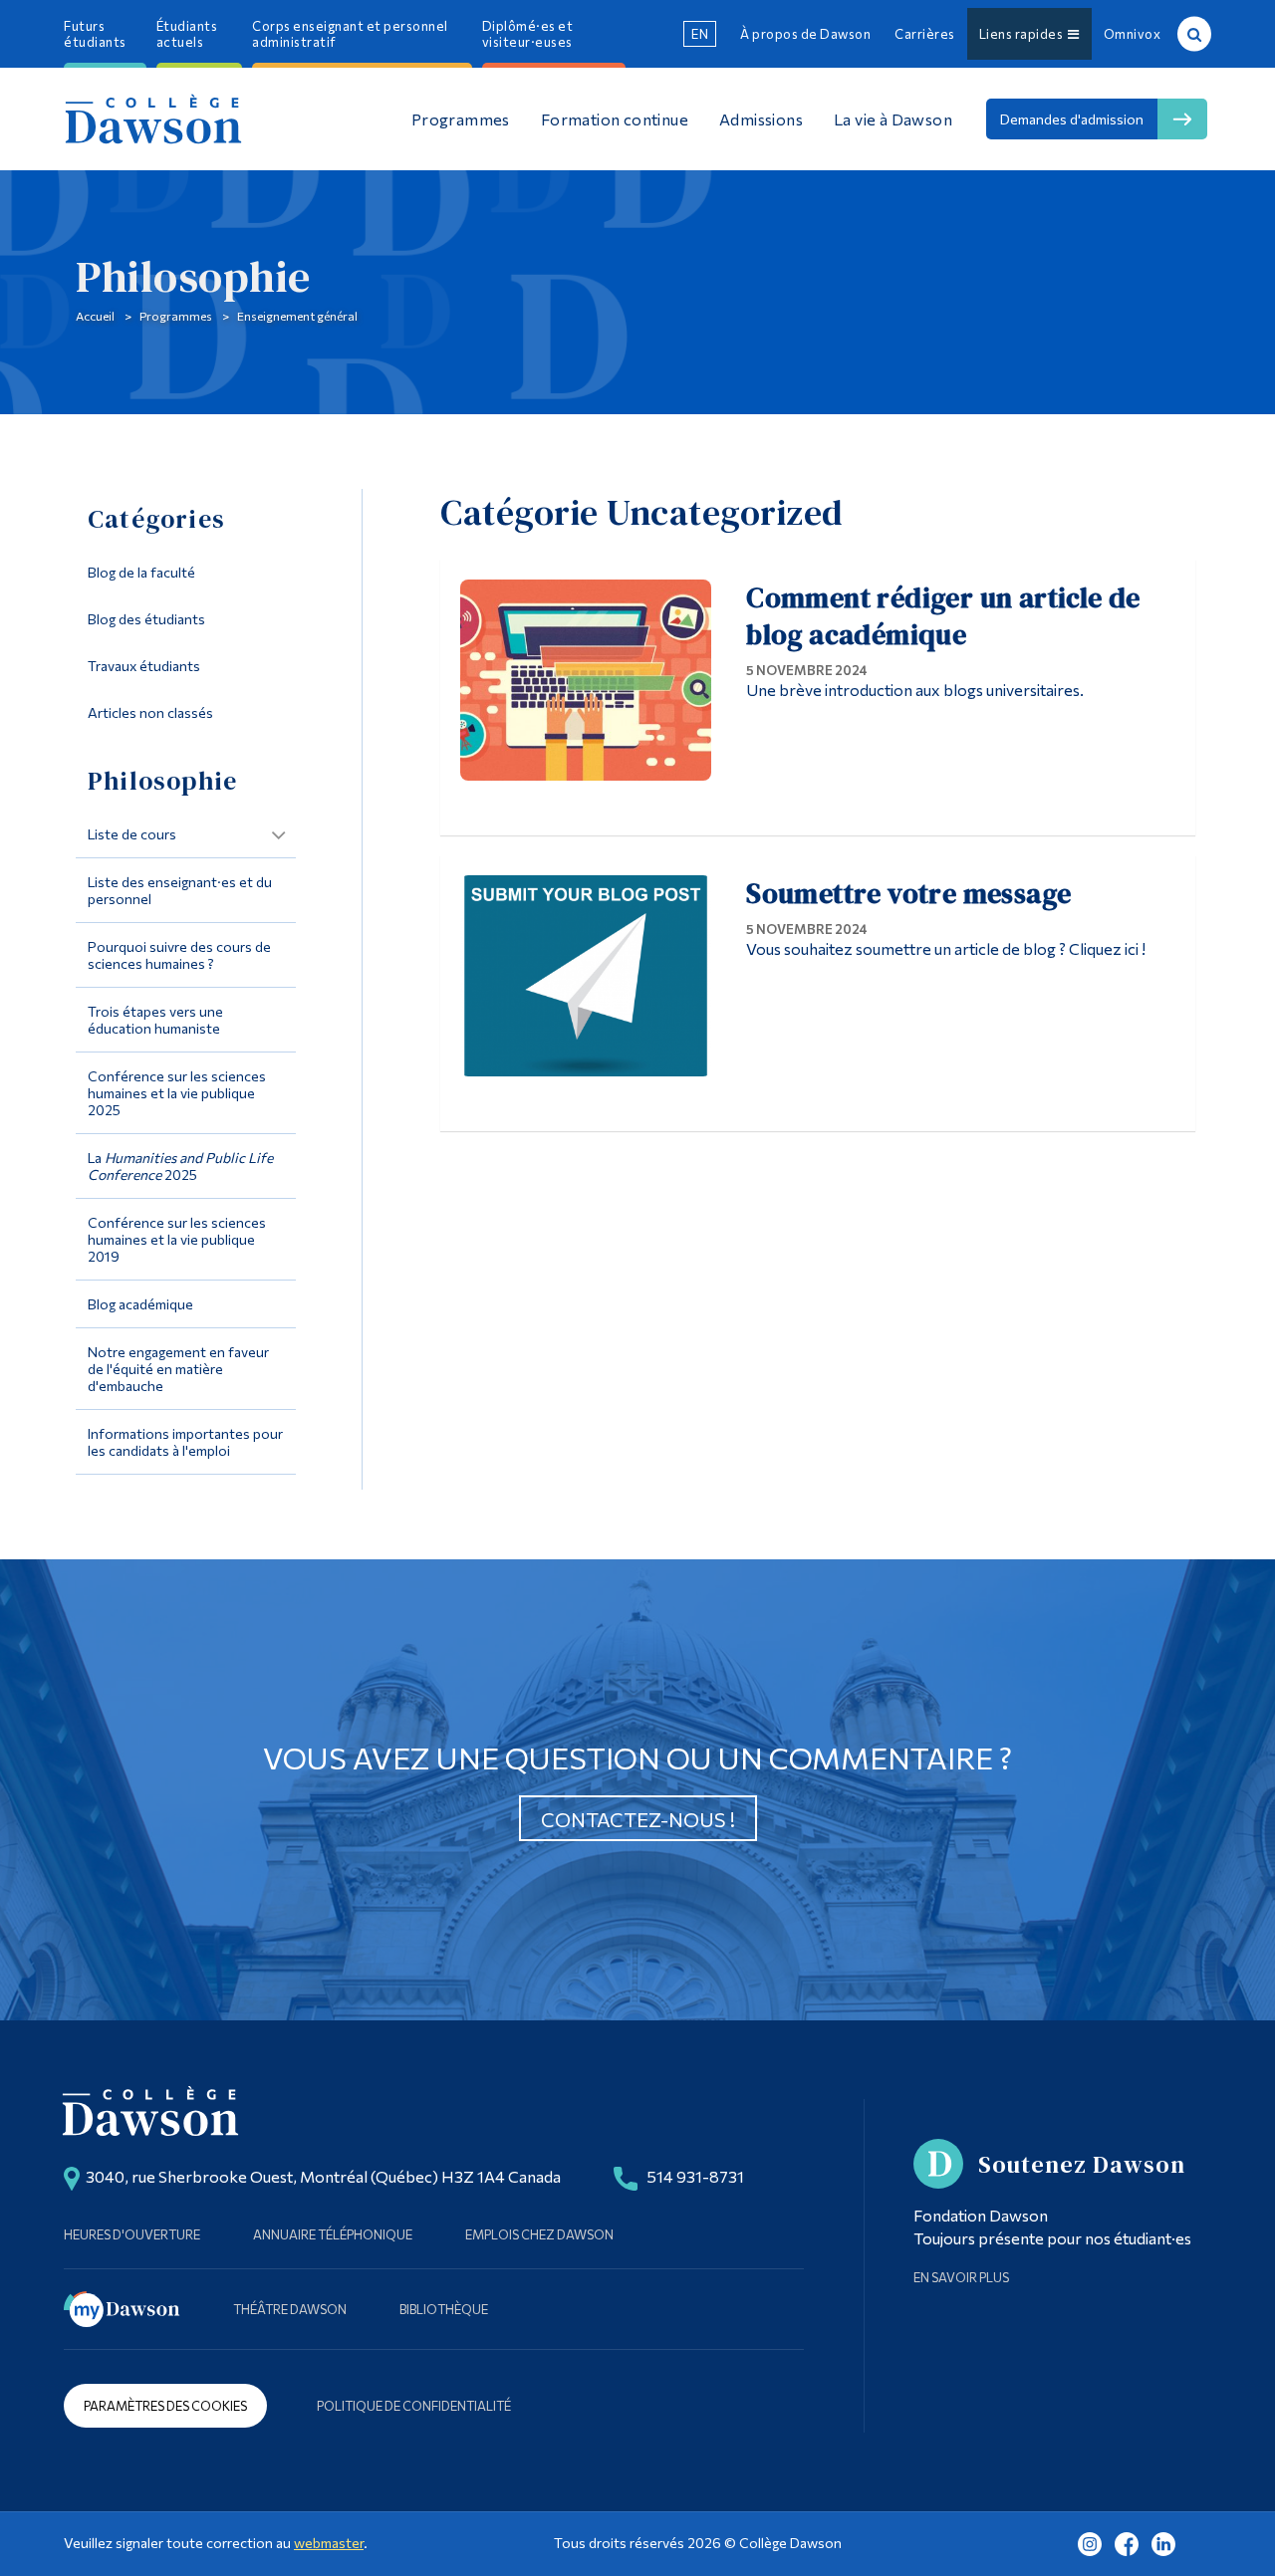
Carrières (925, 34)
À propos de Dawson (805, 34)
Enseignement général (297, 316)
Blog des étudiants (146, 619)
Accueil (95, 316)
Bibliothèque (444, 2309)
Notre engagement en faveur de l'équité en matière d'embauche (178, 1369)
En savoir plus (961, 2277)
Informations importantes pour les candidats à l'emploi (185, 1442)
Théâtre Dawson (290, 2309)
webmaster (329, 2543)
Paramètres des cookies (165, 2406)
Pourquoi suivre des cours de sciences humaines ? (179, 955)
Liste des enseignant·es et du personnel (180, 890)
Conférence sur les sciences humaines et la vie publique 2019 (177, 1239)
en (700, 34)
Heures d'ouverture (132, 2234)
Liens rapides (1024, 34)
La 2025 (180, 1166)
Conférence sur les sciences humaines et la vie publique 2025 (177, 1093)
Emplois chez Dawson (539, 2234)
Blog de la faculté (141, 572)
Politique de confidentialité (414, 2406)
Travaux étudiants (144, 666)
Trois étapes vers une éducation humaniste (155, 1020)
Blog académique (140, 1304)
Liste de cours (132, 834)
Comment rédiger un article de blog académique (943, 616)
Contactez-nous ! (638, 1819)
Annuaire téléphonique (333, 2234)
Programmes (176, 316)
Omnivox (1133, 34)
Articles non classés (150, 712)
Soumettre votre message (908, 893)
